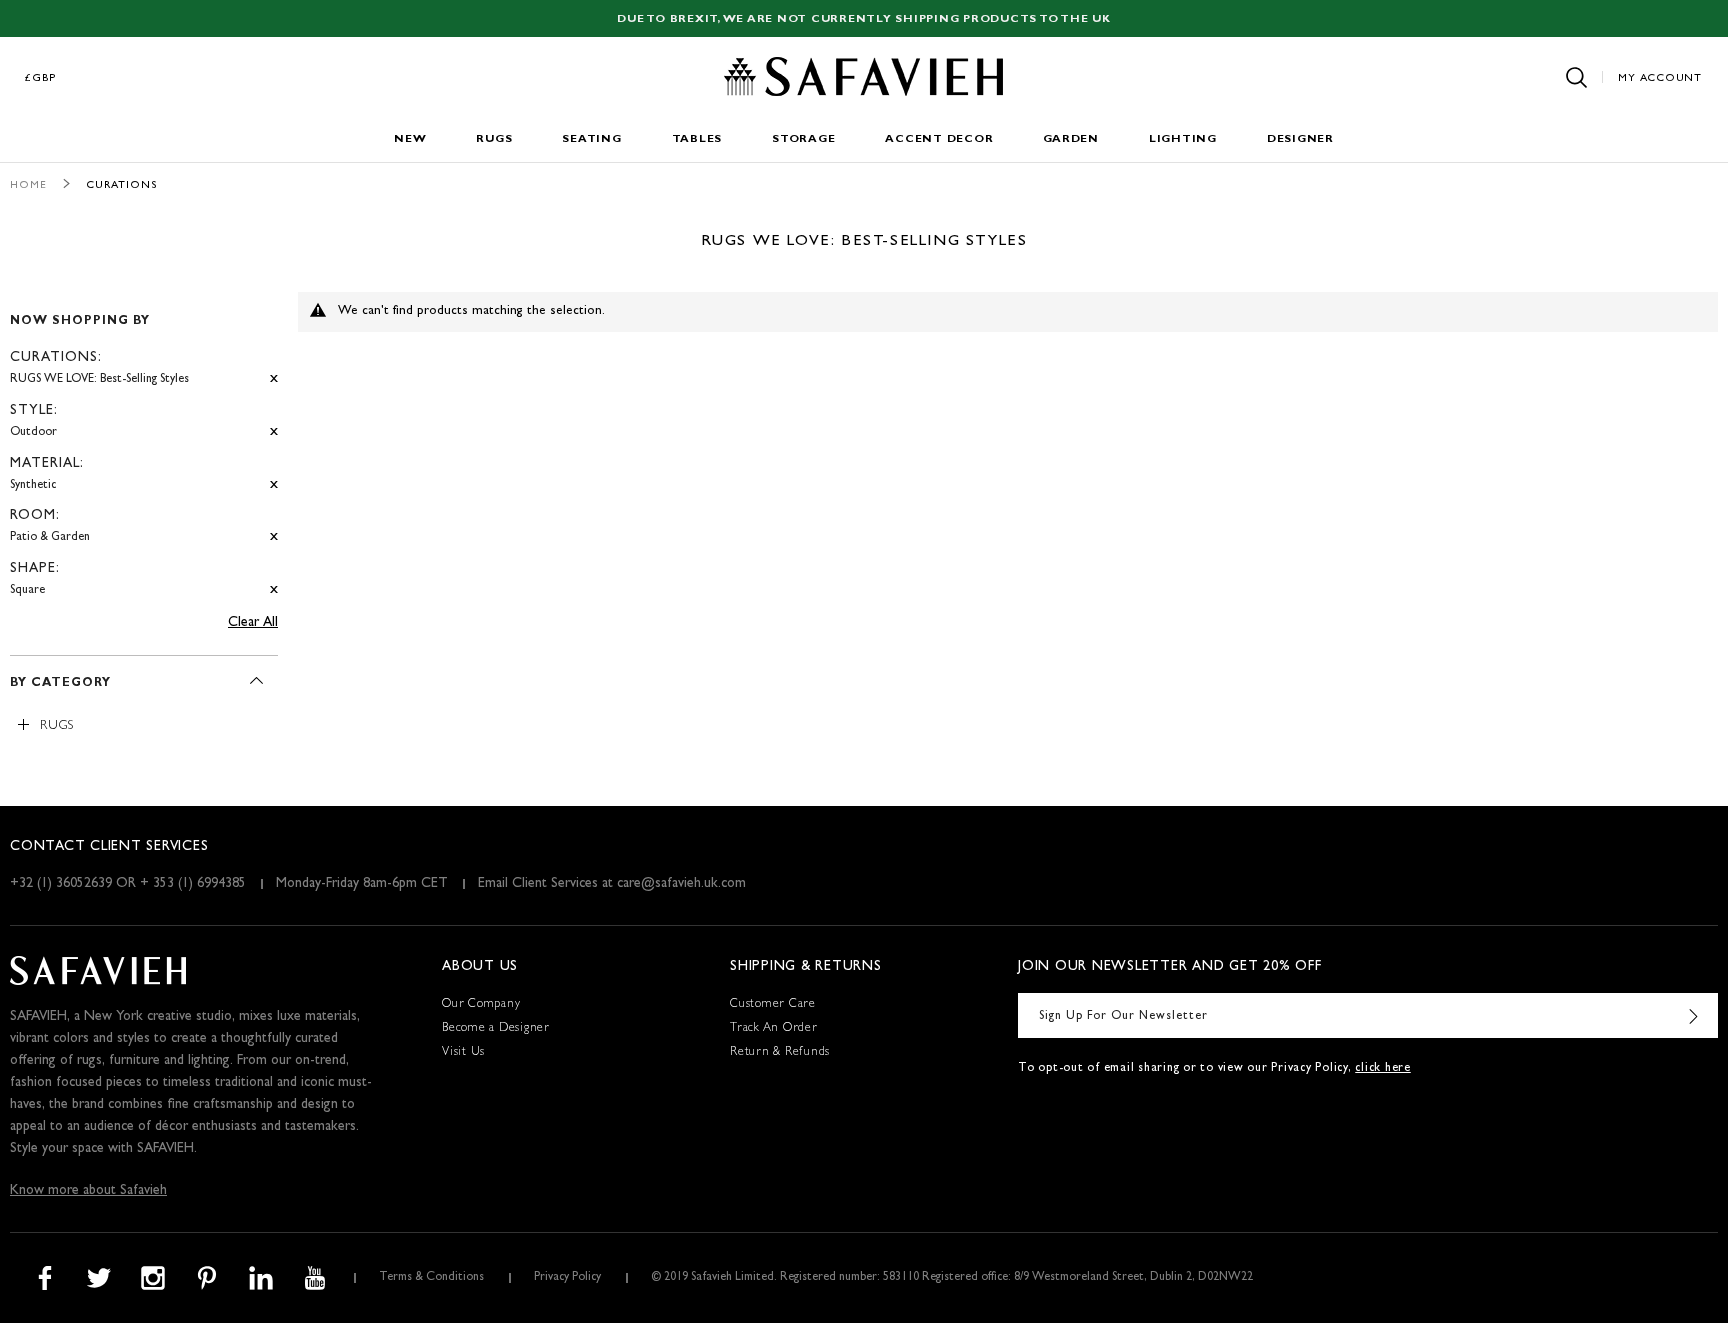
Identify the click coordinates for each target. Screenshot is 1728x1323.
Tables (697, 139)
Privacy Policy (567, 1278)
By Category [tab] (60, 684)
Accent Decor (939, 139)
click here (1383, 1069)
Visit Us (463, 1053)
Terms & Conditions (431, 1278)
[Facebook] (45, 1278)
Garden (1071, 139)
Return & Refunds (780, 1053)
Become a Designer (496, 1029)
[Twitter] (99, 1278)
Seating (591, 139)
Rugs (494, 139)
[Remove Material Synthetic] (274, 485)
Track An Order (774, 1029)
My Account (1660, 78)
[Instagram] (153, 1278)
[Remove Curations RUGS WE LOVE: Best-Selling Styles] (274, 379)
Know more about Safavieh (88, 1191)
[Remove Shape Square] (274, 590)
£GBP (41, 78)
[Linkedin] (261, 1278)
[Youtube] (315, 1278)
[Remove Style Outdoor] (274, 432)
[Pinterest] (207, 1278)
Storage (803, 139)
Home (28, 185)
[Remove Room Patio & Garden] (274, 537)
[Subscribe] (1693, 1015)
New (410, 139)
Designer (1300, 139)
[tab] (144, 447)
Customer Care (773, 1005)
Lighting (1183, 139)
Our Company (481, 1005)
